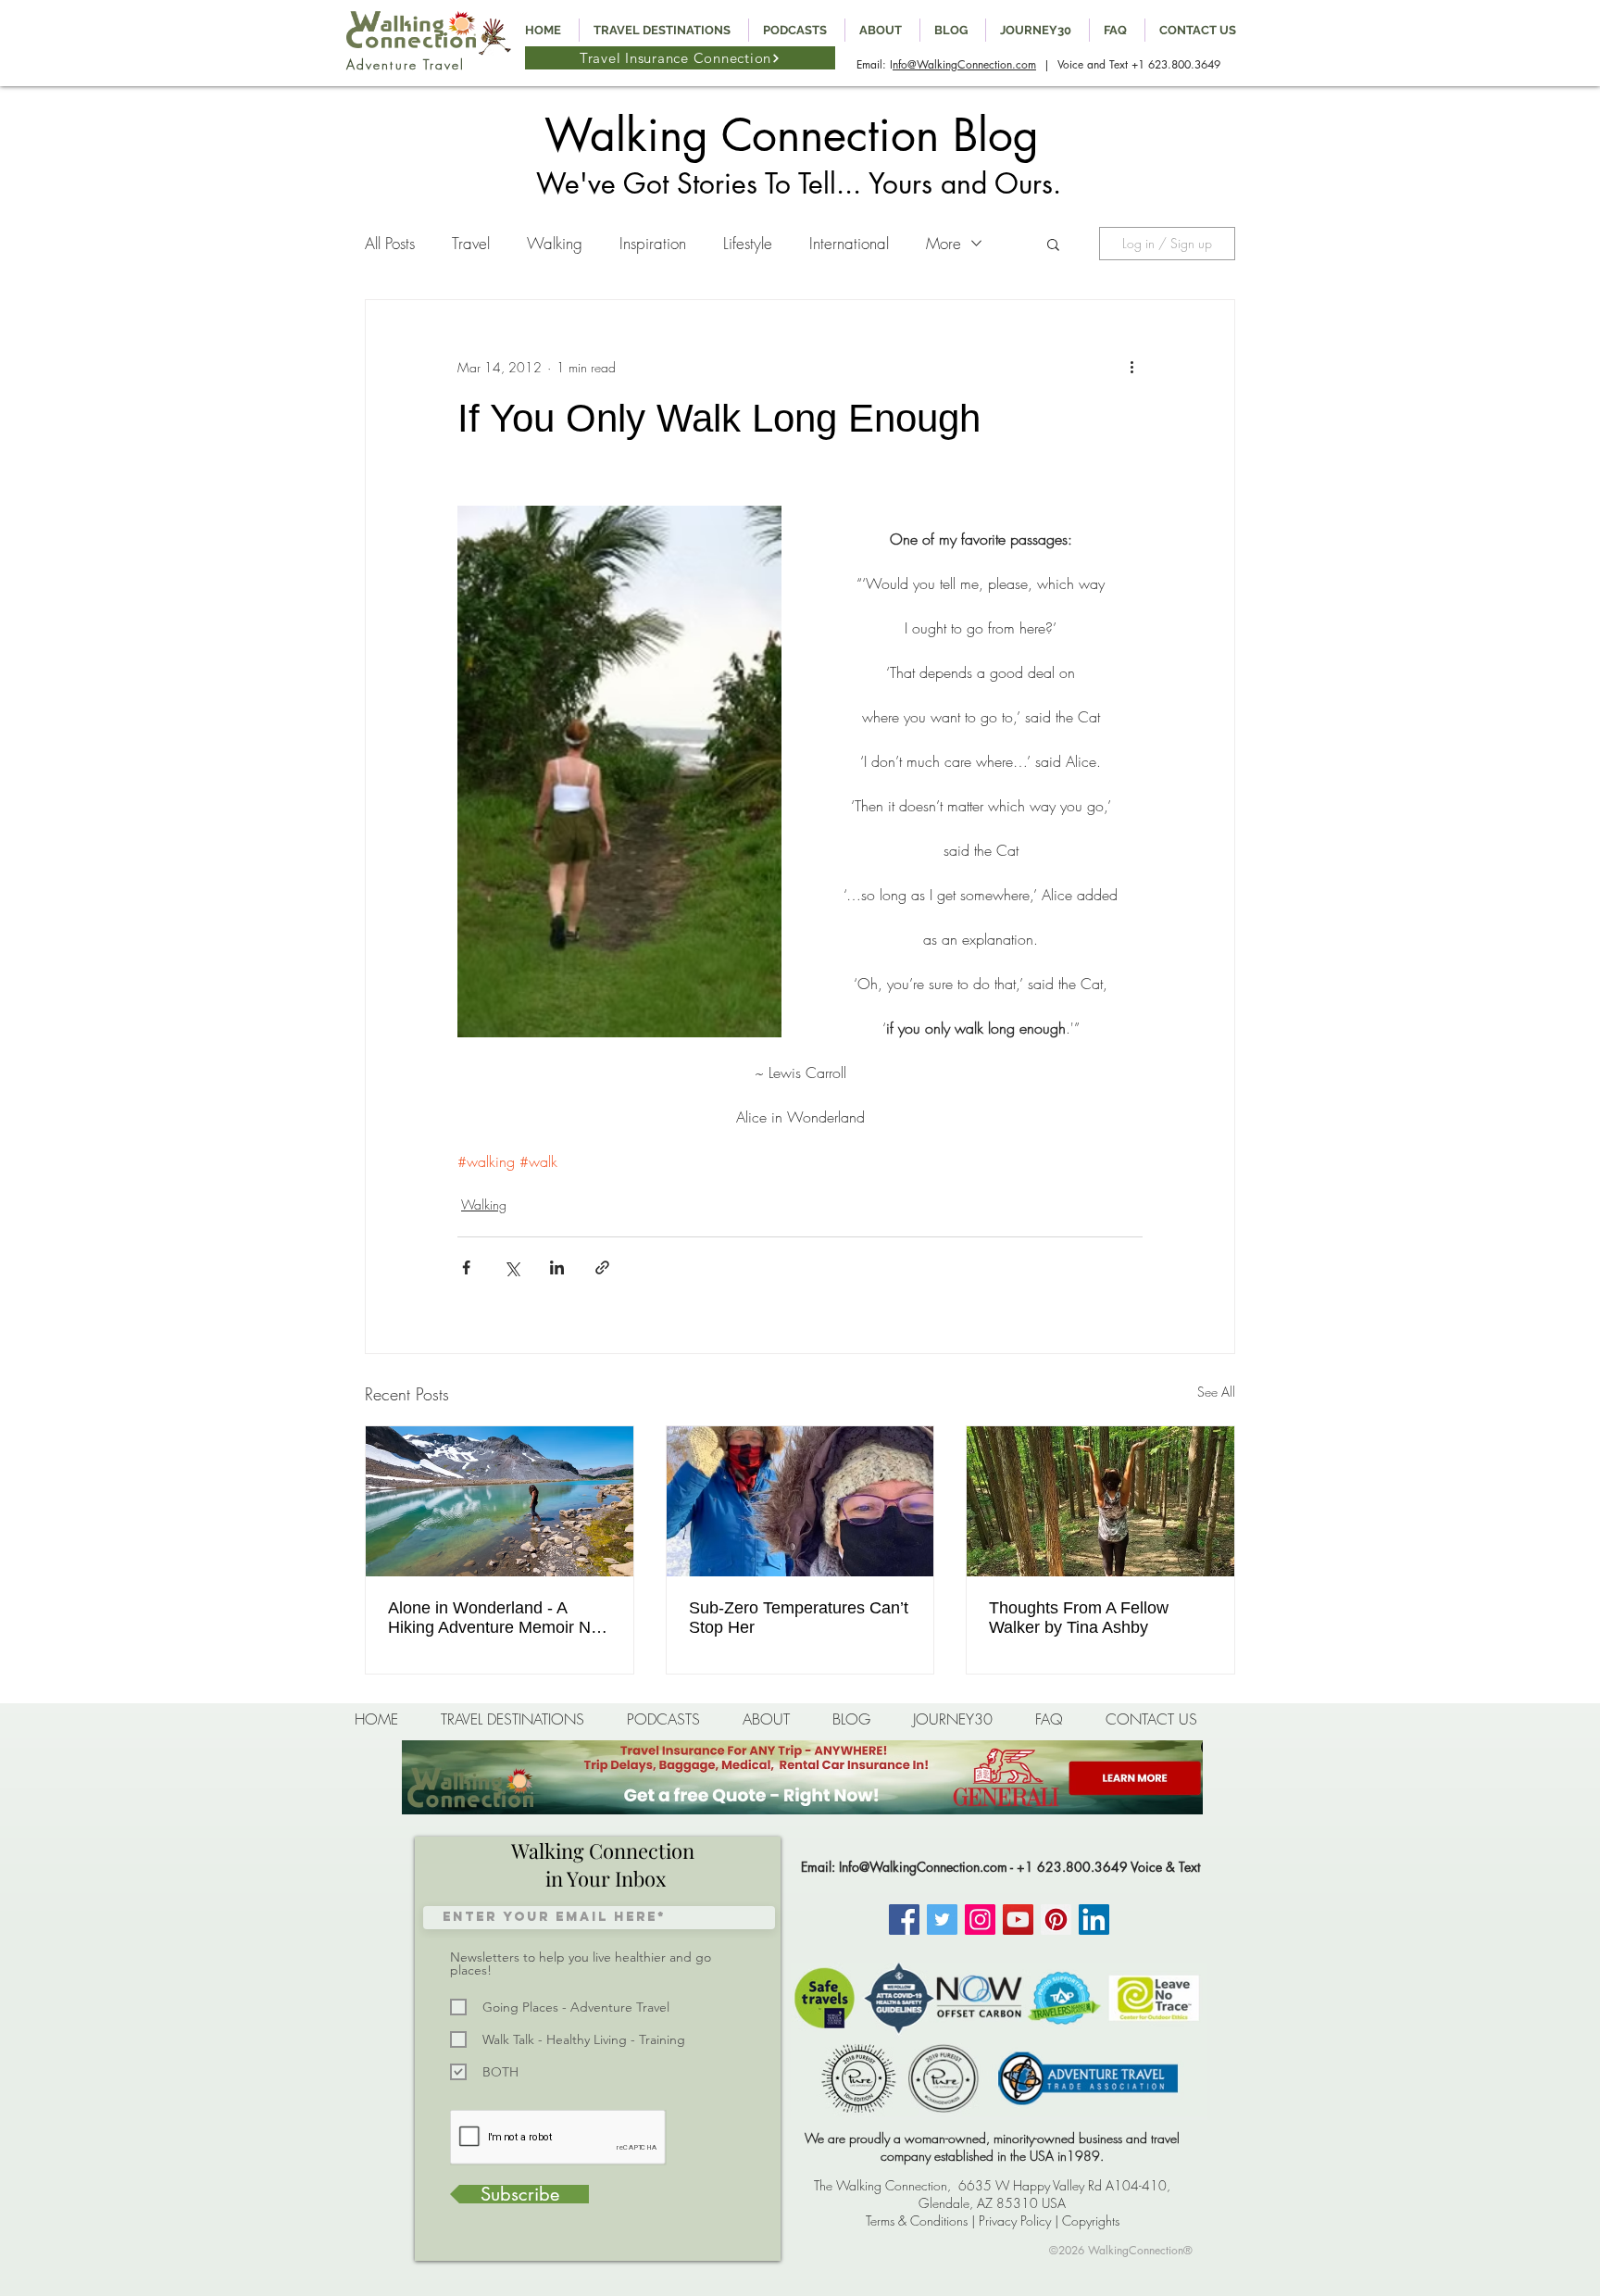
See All (1216, 1392)
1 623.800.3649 (1179, 64)
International (849, 243)
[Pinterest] (1056, 1920)
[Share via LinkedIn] (557, 1267)
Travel (471, 243)
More (944, 243)
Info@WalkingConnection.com (923, 1867)
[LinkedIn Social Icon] (1094, 1920)
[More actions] (1131, 367)
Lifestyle (748, 243)
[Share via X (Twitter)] (512, 1267)
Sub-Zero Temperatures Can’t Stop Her (799, 1618)
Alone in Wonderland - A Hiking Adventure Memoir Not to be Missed (496, 1618)
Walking (555, 243)
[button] (1053, 244)
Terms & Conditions (917, 2221)
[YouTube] (1018, 1920)
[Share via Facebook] (466, 1267)
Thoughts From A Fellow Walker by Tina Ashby (1079, 1618)
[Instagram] (980, 1920)
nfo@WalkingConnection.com (964, 64)
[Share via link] (602, 1267)
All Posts (390, 243)
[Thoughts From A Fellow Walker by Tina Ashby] (1100, 1501)
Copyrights (1091, 2221)
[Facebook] (904, 1920)
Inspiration (653, 243)
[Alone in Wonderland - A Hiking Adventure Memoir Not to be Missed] (500, 1501)
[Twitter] (942, 1920)
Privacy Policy (1015, 2221)
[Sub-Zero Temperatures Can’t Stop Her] (800, 1501)
